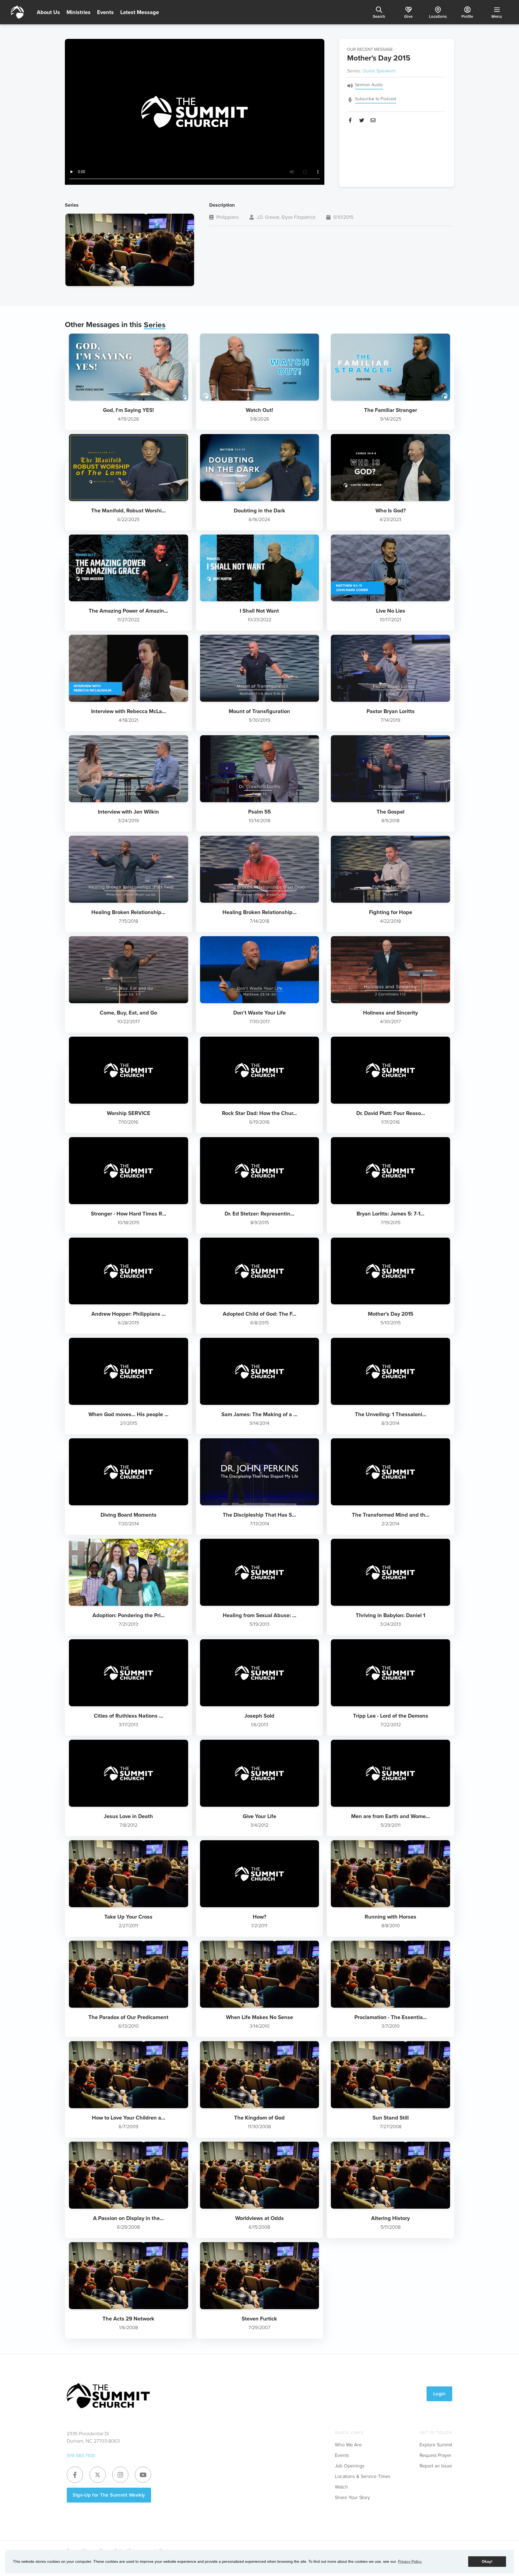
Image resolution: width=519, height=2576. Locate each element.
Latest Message (140, 12)
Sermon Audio (369, 85)
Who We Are (348, 2445)
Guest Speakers (379, 71)
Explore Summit (436, 2445)
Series (155, 325)
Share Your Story (352, 2497)
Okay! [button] (487, 2561)
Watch (341, 2487)
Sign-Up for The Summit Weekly (109, 2495)
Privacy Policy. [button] (410, 2561)
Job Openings (350, 2466)
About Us (48, 12)
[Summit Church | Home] (17, 12)
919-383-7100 (81, 2456)
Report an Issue (436, 2466)
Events (105, 12)
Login (440, 2394)
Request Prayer (435, 2455)
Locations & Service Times (363, 2476)
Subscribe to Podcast (376, 99)
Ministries (79, 12)
